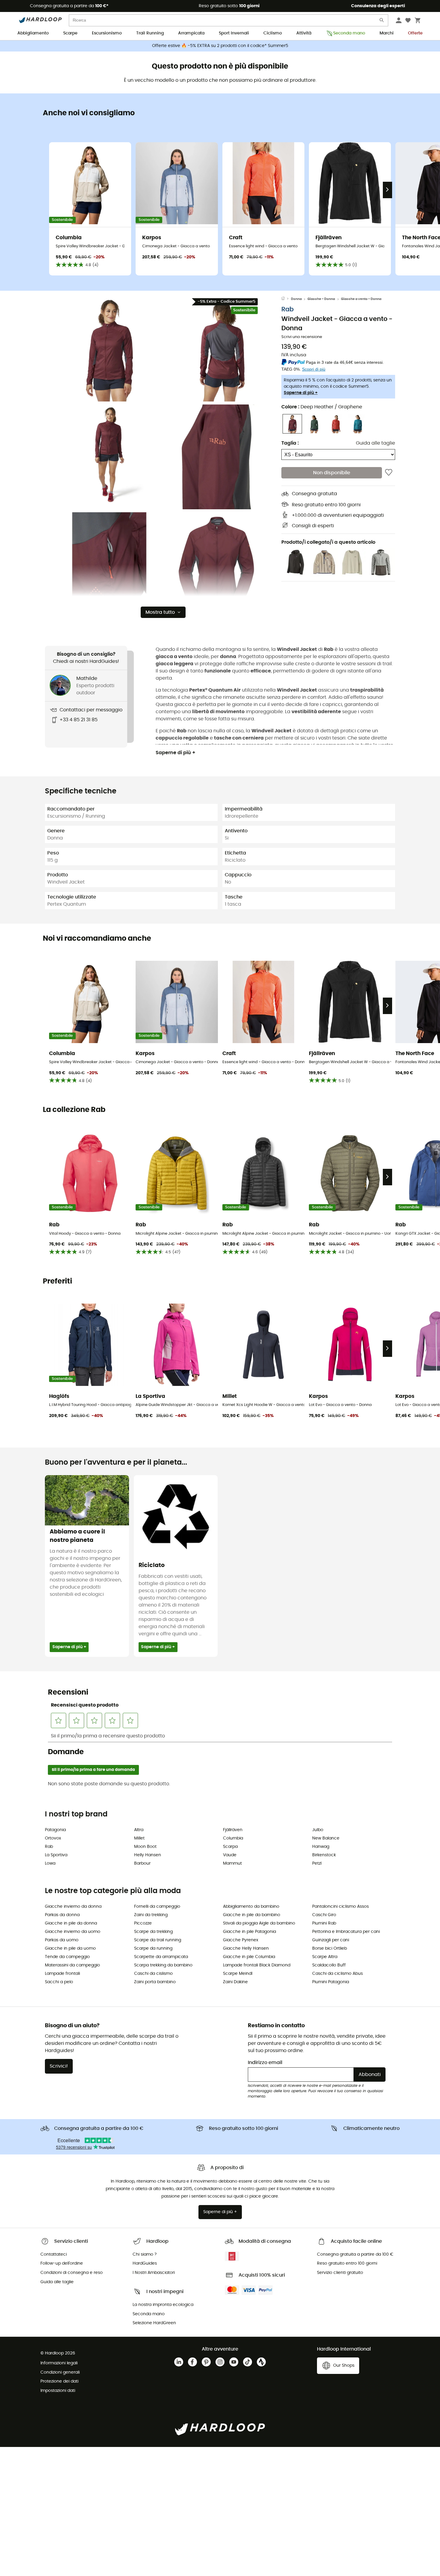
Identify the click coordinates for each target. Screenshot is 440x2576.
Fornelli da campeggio (157, 1907)
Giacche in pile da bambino (252, 1915)
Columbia (233, 1838)
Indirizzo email (265, 2063)
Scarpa (230, 1847)
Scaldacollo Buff (329, 1965)
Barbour (142, 1863)
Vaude (230, 1855)
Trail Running (150, 33)
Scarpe (70, 33)
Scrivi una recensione (302, 337)
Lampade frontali (62, 1974)
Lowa (50, 1863)
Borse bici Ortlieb (330, 1948)
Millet (139, 1838)
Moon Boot (145, 1847)
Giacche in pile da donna (71, 1923)
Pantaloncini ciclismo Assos (340, 1907)
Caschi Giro (324, 1915)
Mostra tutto (160, 612)
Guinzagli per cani (331, 1940)
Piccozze (143, 1923)
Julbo (318, 1830)
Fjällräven (233, 1830)
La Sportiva (56, 1855)
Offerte (415, 33)
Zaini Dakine (235, 1982)
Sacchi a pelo (59, 1982)
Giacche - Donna (321, 299)
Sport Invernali (234, 33)
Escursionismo (107, 33)
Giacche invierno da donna (73, 1907)
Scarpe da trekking (153, 1932)
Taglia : (290, 443)
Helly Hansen (148, 1855)
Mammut (232, 1863)
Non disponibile (332, 473)
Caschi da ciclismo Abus (337, 1974)
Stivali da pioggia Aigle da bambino (259, 1923)
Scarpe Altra (325, 1957)
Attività (304, 33)
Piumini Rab (324, 1923)
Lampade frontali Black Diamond (257, 1965)
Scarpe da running (153, 1948)
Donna (296, 299)
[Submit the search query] (382, 21)
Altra (139, 1830)
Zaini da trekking (151, 1915)
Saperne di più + (301, 393)
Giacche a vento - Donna (361, 299)
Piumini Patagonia (331, 1982)
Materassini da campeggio (72, 1965)
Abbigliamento (33, 33)
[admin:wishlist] (389, 473)
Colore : (322, 407)
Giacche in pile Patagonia (249, 1932)
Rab (287, 309)
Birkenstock (324, 1855)
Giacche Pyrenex (241, 1940)
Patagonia (55, 1830)
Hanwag (321, 1847)
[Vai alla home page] (286, 299)
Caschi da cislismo (153, 1974)
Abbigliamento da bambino (251, 1907)
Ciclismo (273, 33)
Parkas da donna (62, 1915)
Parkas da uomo (62, 1940)
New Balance (326, 1838)
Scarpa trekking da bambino (163, 1965)
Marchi (387, 33)
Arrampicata (191, 33)
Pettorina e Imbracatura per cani (346, 1932)
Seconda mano (349, 33)
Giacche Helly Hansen (246, 1948)
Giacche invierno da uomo (73, 1932)
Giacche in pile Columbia (249, 1957)
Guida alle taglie (375, 443)
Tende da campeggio (67, 1957)
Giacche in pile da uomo (70, 1948)
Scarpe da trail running (158, 1940)
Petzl (317, 1863)
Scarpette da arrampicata (161, 1957)
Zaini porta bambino (155, 1982)
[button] (109, 349)
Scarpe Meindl (238, 1974)
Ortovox (53, 1838)
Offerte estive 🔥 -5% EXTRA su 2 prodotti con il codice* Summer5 (220, 46)
